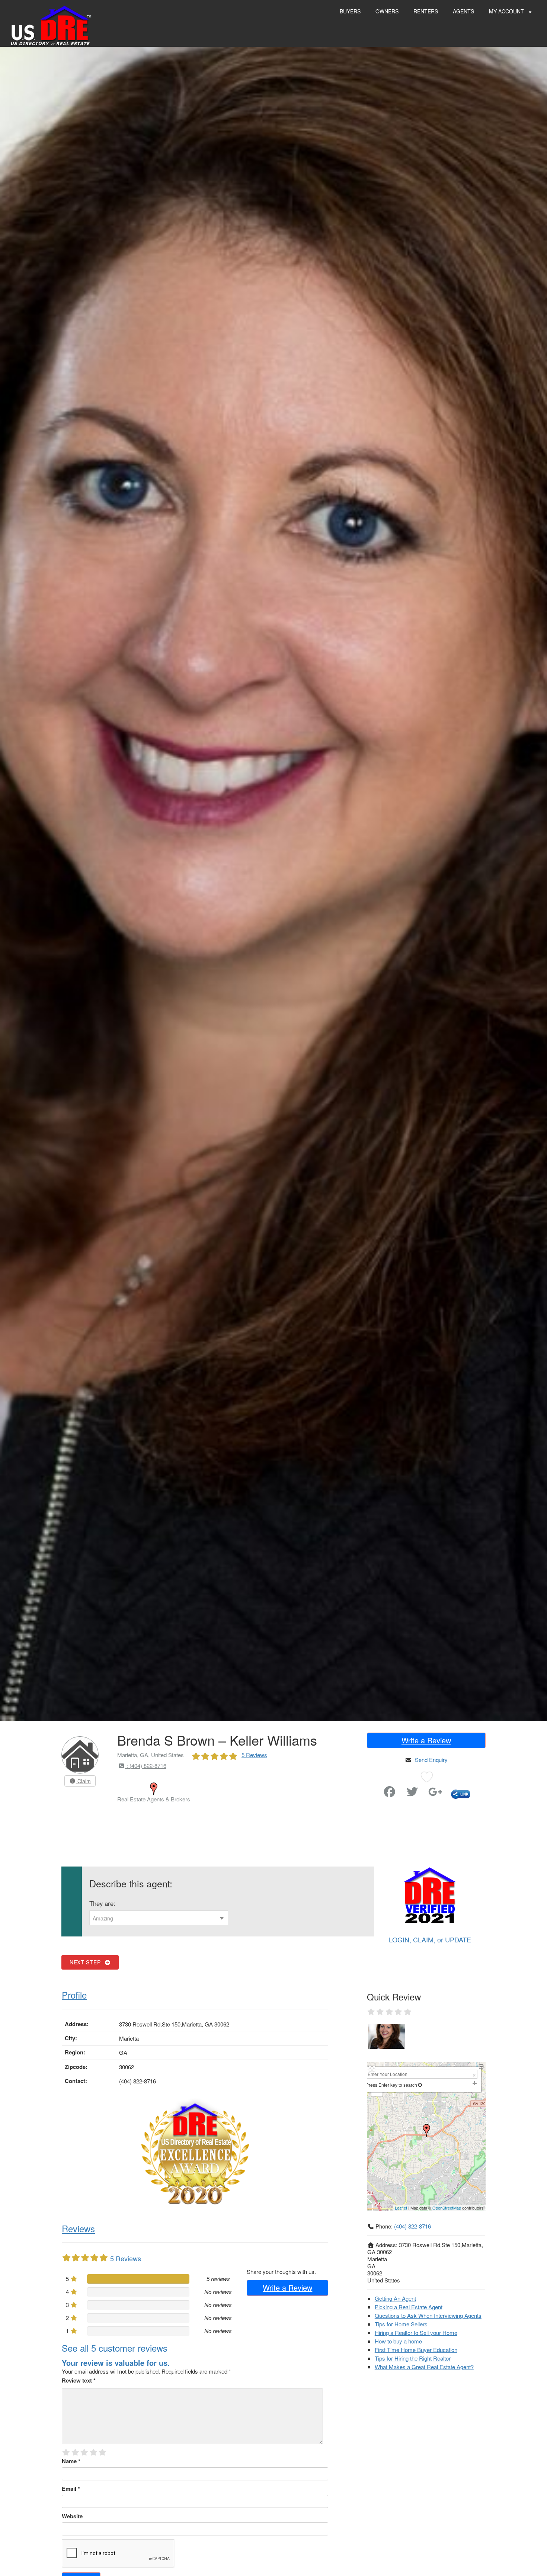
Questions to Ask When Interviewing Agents (428, 2315)
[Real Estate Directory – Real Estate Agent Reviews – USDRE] (51, 25)
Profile (74, 1995)
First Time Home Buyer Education (416, 2350)
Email (71, 2489)
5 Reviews (254, 1755)
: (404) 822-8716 (146, 1766)
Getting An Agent (395, 2298)
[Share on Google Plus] (435, 1793)
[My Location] (420, 2085)
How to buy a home (398, 2341)
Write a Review (426, 1740)
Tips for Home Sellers (401, 2324)
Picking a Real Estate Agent (409, 2307)
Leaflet (401, 2208)
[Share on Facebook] (390, 1793)
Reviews (78, 2228)
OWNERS (387, 11)
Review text (79, 2380)
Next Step (87, 1962)
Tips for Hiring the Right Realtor (413, 2358)
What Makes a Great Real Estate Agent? (424, 2367)
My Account (507, 11)
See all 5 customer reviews (115, 2348)
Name (71, 2461)
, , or (430, 1939)
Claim (83, 1781)
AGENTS (463, 11)
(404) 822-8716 (412, 2226)
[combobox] (159, 1918)
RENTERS (426, 11)
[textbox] (159, 1918)
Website (72, 2516)
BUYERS (350, 11)
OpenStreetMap (447, 2208)
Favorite (369, 1789)
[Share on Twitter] (412, 1793)
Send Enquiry (431, 1760)
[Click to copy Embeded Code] (460, 1793)
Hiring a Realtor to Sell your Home (416, 2333)
